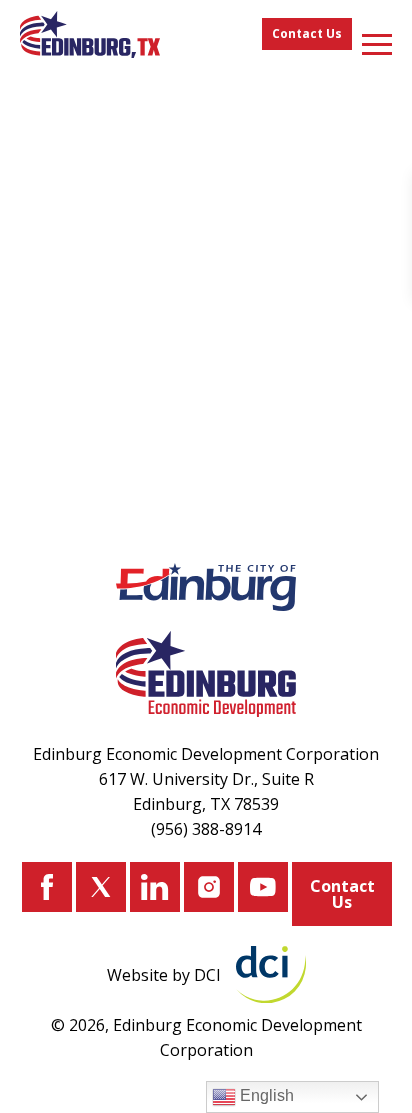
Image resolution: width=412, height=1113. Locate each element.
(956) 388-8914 (206, 829)
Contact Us (307, 33)
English (265, 1095)
